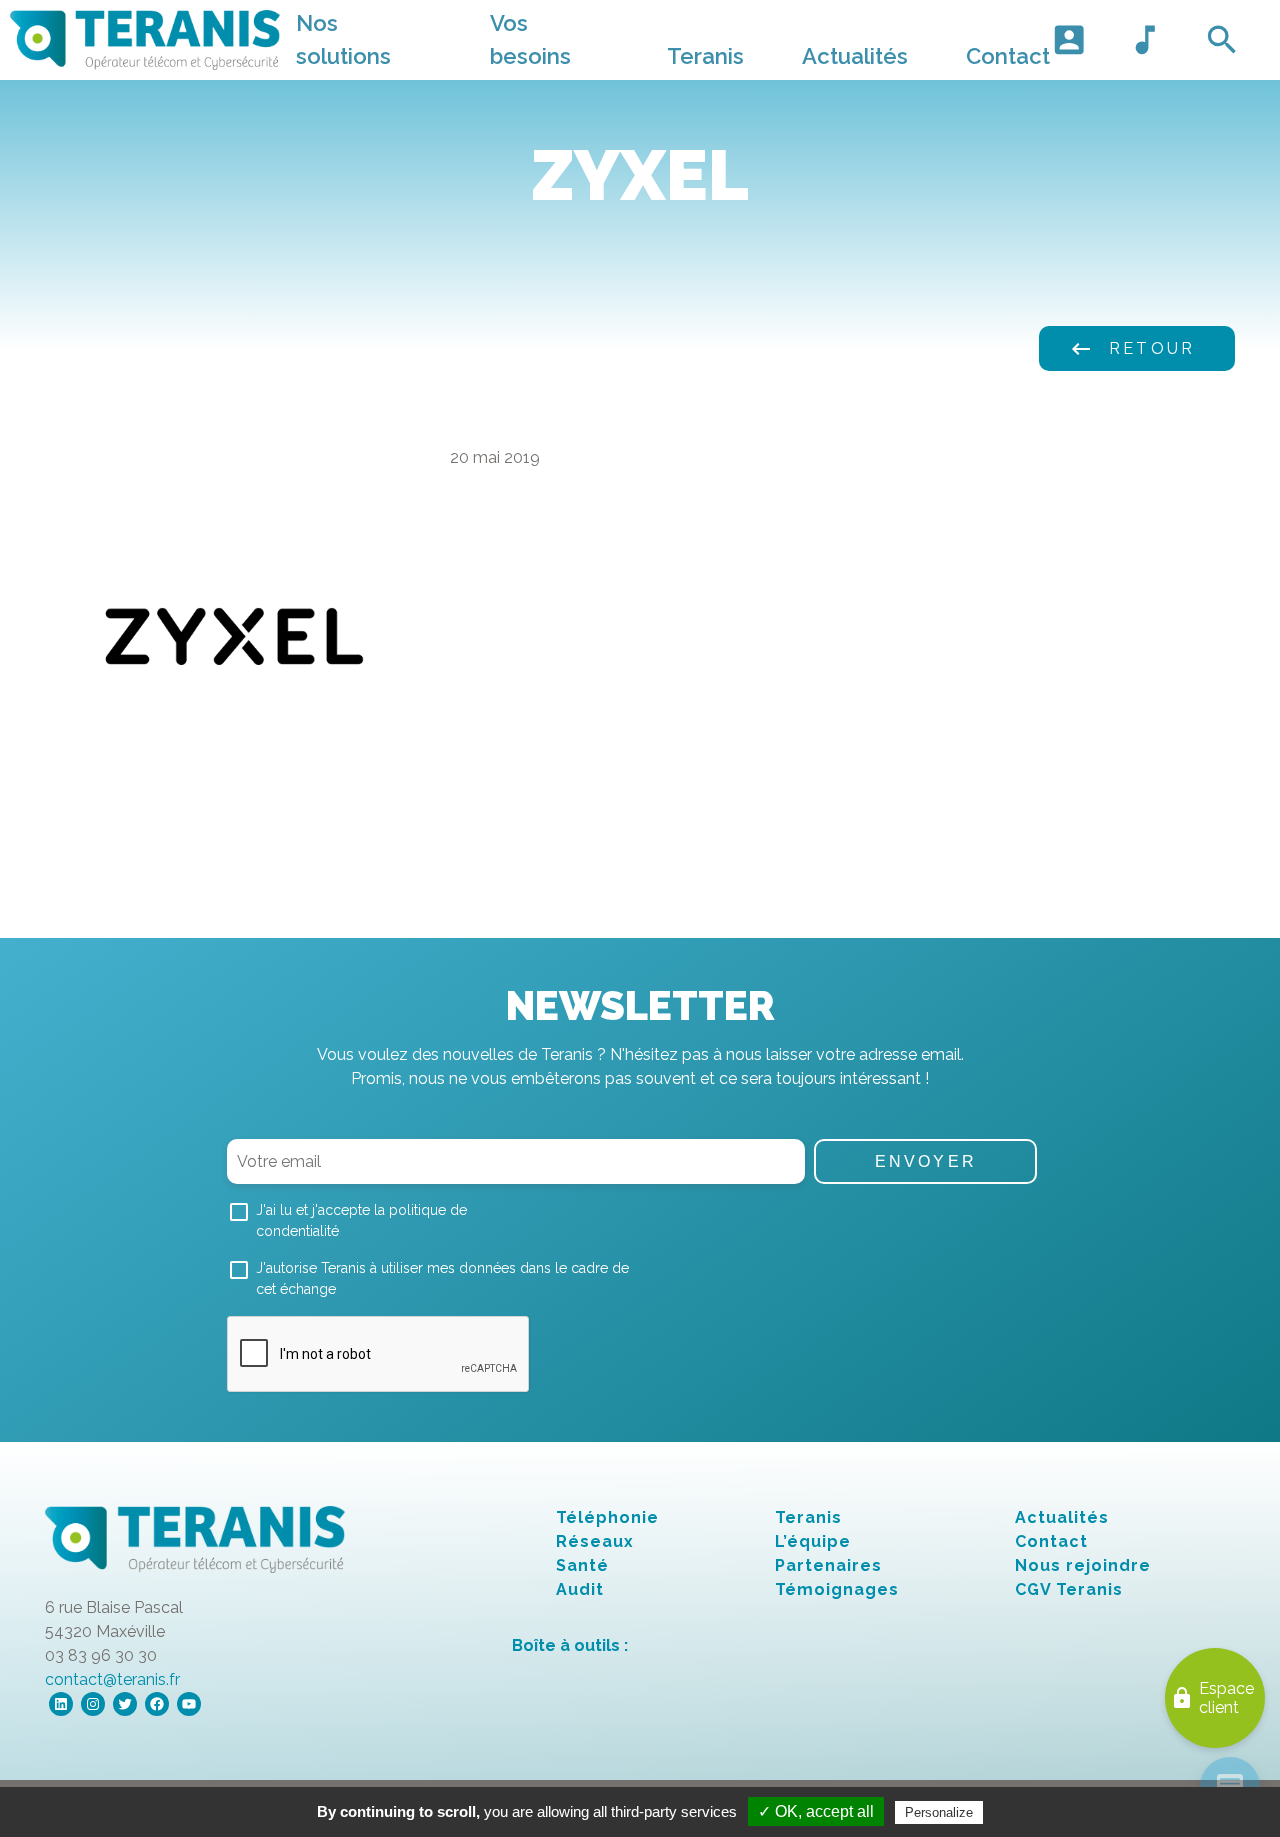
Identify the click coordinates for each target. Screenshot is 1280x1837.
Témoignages (837, 1589)
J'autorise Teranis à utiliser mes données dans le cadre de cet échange (442, 1278)
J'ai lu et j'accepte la (361, 1220)
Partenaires (828, 1565)
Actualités (855, 56)
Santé (582, 1565)
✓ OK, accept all (816, 1811)
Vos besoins (530, 39)
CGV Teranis (1069, 1589)
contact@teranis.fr (112, 1679)
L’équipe (813, 1541)
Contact (1008, 56)
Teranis (705, 56)
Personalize (939, 1812)
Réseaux (595, 1541)
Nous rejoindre (1083, 1565)
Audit (580, 1589)
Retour (1132, 349)
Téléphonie (607, 1517)
